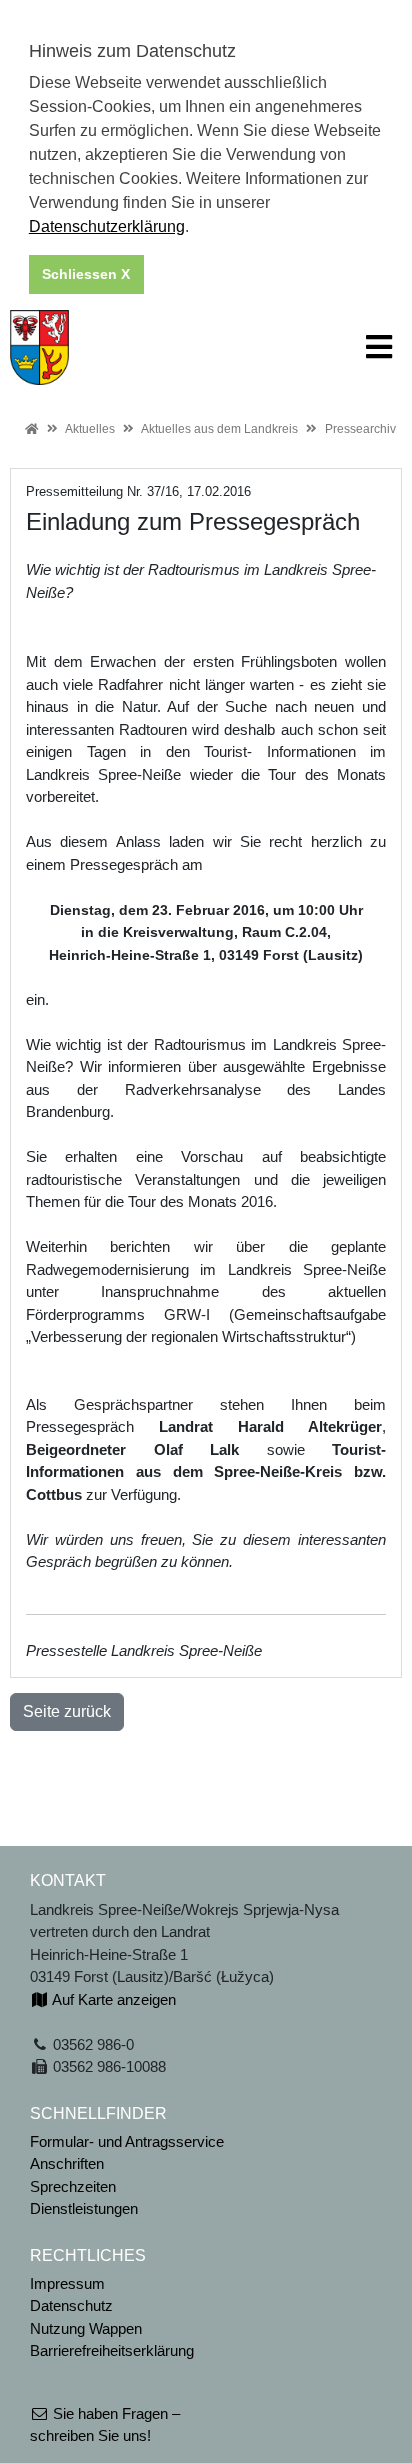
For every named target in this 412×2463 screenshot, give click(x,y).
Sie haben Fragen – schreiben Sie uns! (105, 2425)
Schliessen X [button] (86, 274)
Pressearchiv (360, 429)
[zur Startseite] (39, 345)
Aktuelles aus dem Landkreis (219, 429)
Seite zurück (67, 1711)
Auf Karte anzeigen (112, 1999)
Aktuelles (90, 429)
